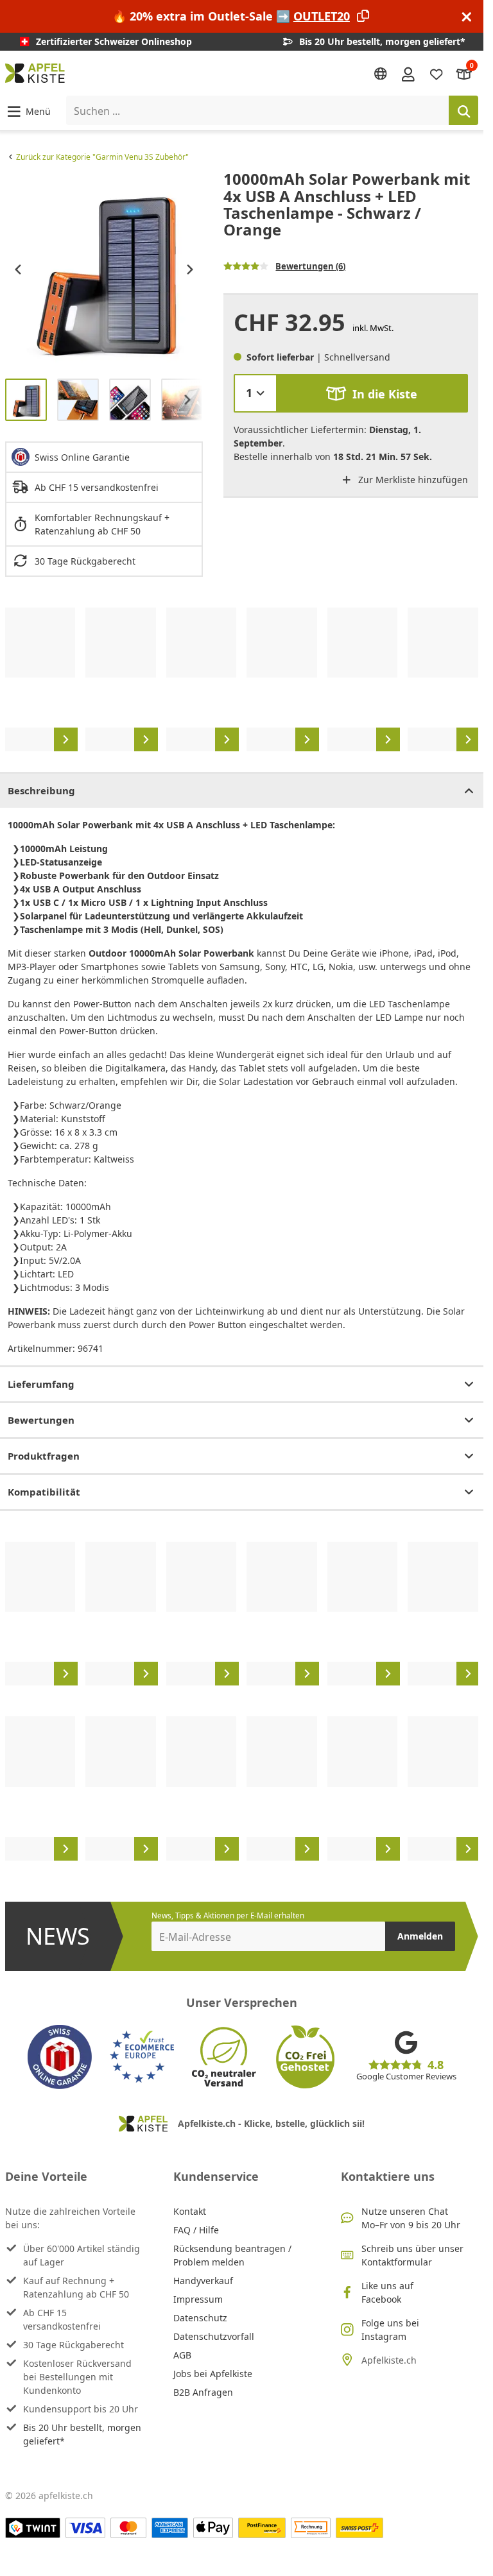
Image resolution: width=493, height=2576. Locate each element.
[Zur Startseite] (35, 73)
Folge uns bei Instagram (390, 2330)
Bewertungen (41, 1420)
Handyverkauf (203, 2281)
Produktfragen (44, 1456)
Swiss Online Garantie (82, 457)
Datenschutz (200, 2318)
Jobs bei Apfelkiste (213, 2374)
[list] (104, 269)
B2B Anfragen (203, 2392)
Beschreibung (41, 790)
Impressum (198, 2299)
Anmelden (420, 1936)
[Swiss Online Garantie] (60, 2057)
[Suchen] (463, 110)
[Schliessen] (467, 16)
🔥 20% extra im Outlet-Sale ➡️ (231, 16)
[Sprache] (381, 74)
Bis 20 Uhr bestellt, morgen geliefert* (82, 2434)
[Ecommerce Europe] (142, 2057)
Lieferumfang (41, 1384)
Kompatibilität (44, 1492)
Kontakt (190, 2211)
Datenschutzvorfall (214, 2336)
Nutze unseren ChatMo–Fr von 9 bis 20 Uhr (411, 2218)
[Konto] (408, 73)
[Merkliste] (437, 73)
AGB (182, 2355)
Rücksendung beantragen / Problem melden (232, 2255)
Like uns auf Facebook (387, 2292)
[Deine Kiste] (464, 73)
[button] (28, 111)
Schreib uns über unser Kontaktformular (412, 2255)
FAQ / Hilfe (196, 2230)
